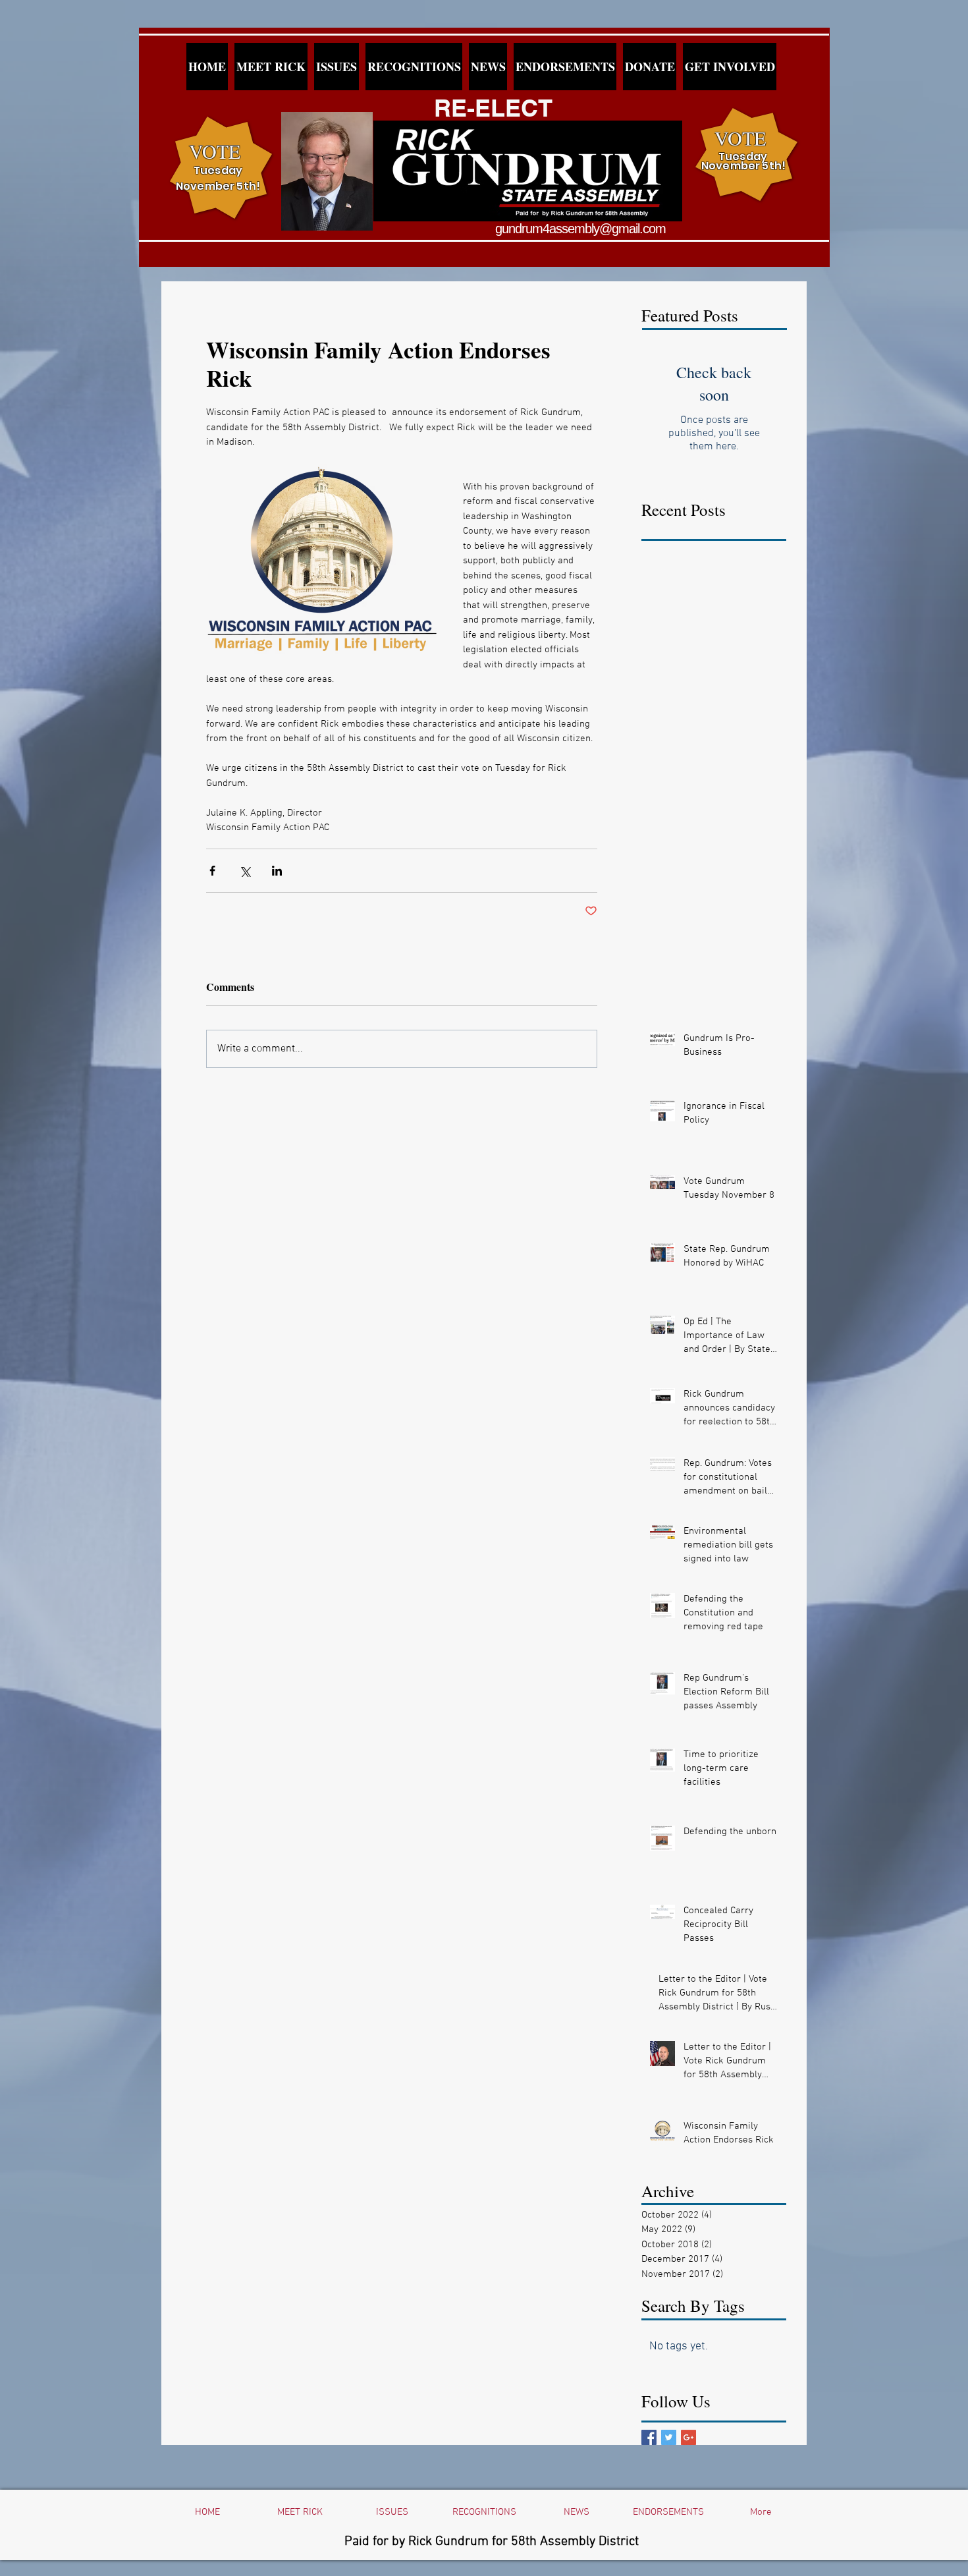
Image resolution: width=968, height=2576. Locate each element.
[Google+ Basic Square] (688, 2437)
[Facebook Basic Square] (649, 2437)
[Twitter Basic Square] (669, 2437)
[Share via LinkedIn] (277, 871)
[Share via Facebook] (212, 871)
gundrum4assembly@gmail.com (580, 229)
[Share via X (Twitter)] (245, 871)
